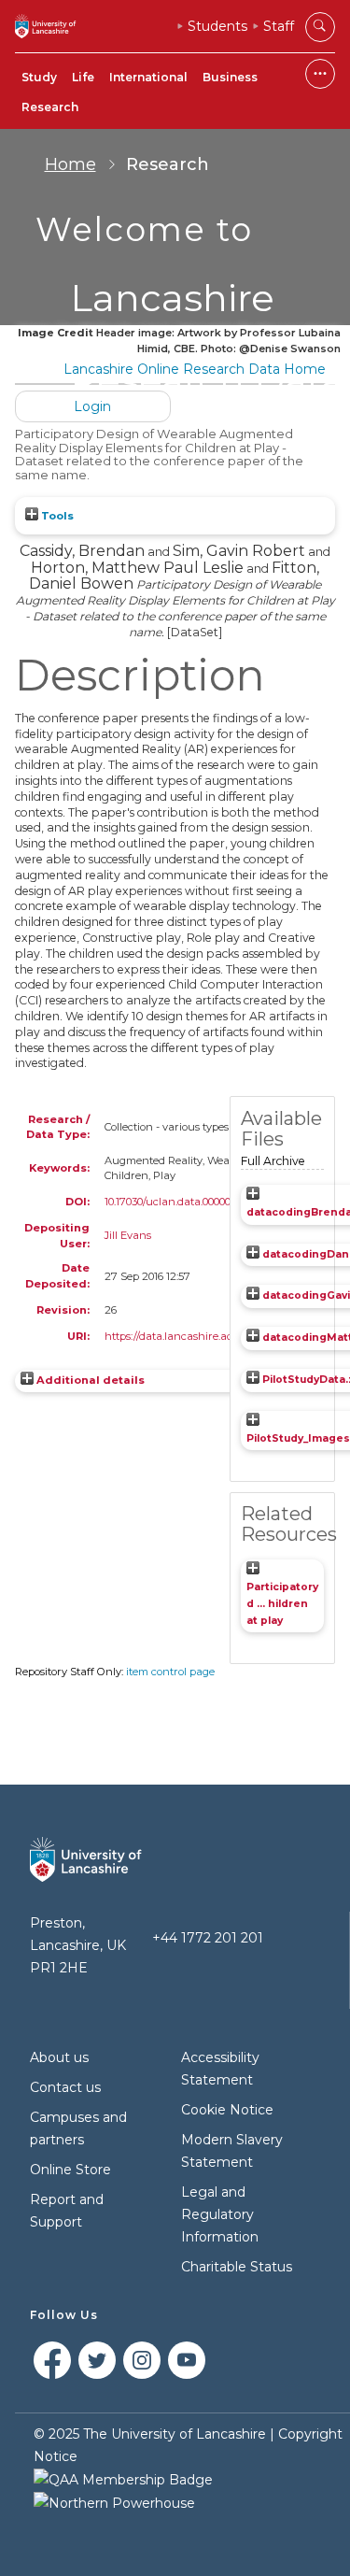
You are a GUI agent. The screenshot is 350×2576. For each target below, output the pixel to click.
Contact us (65, 2087)
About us (59, 2057)
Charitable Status (237, 2267)
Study (39, 77)
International (148, 77)
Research (50, 107)
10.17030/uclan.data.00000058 (176, 1202)
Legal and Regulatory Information (220, 2214)
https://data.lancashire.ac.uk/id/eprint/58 (207, 1336)
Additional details (91, 1380)
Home (70, 164)
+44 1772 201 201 (208, 1938)
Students (217, 26)
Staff (279, 26)
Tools (56, 516)
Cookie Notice (227, 2110)
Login (92, 406)
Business (230, 77)
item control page (170, 1672)
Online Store (70, 2170)
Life (83, 77)
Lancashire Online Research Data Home (195, 369)
